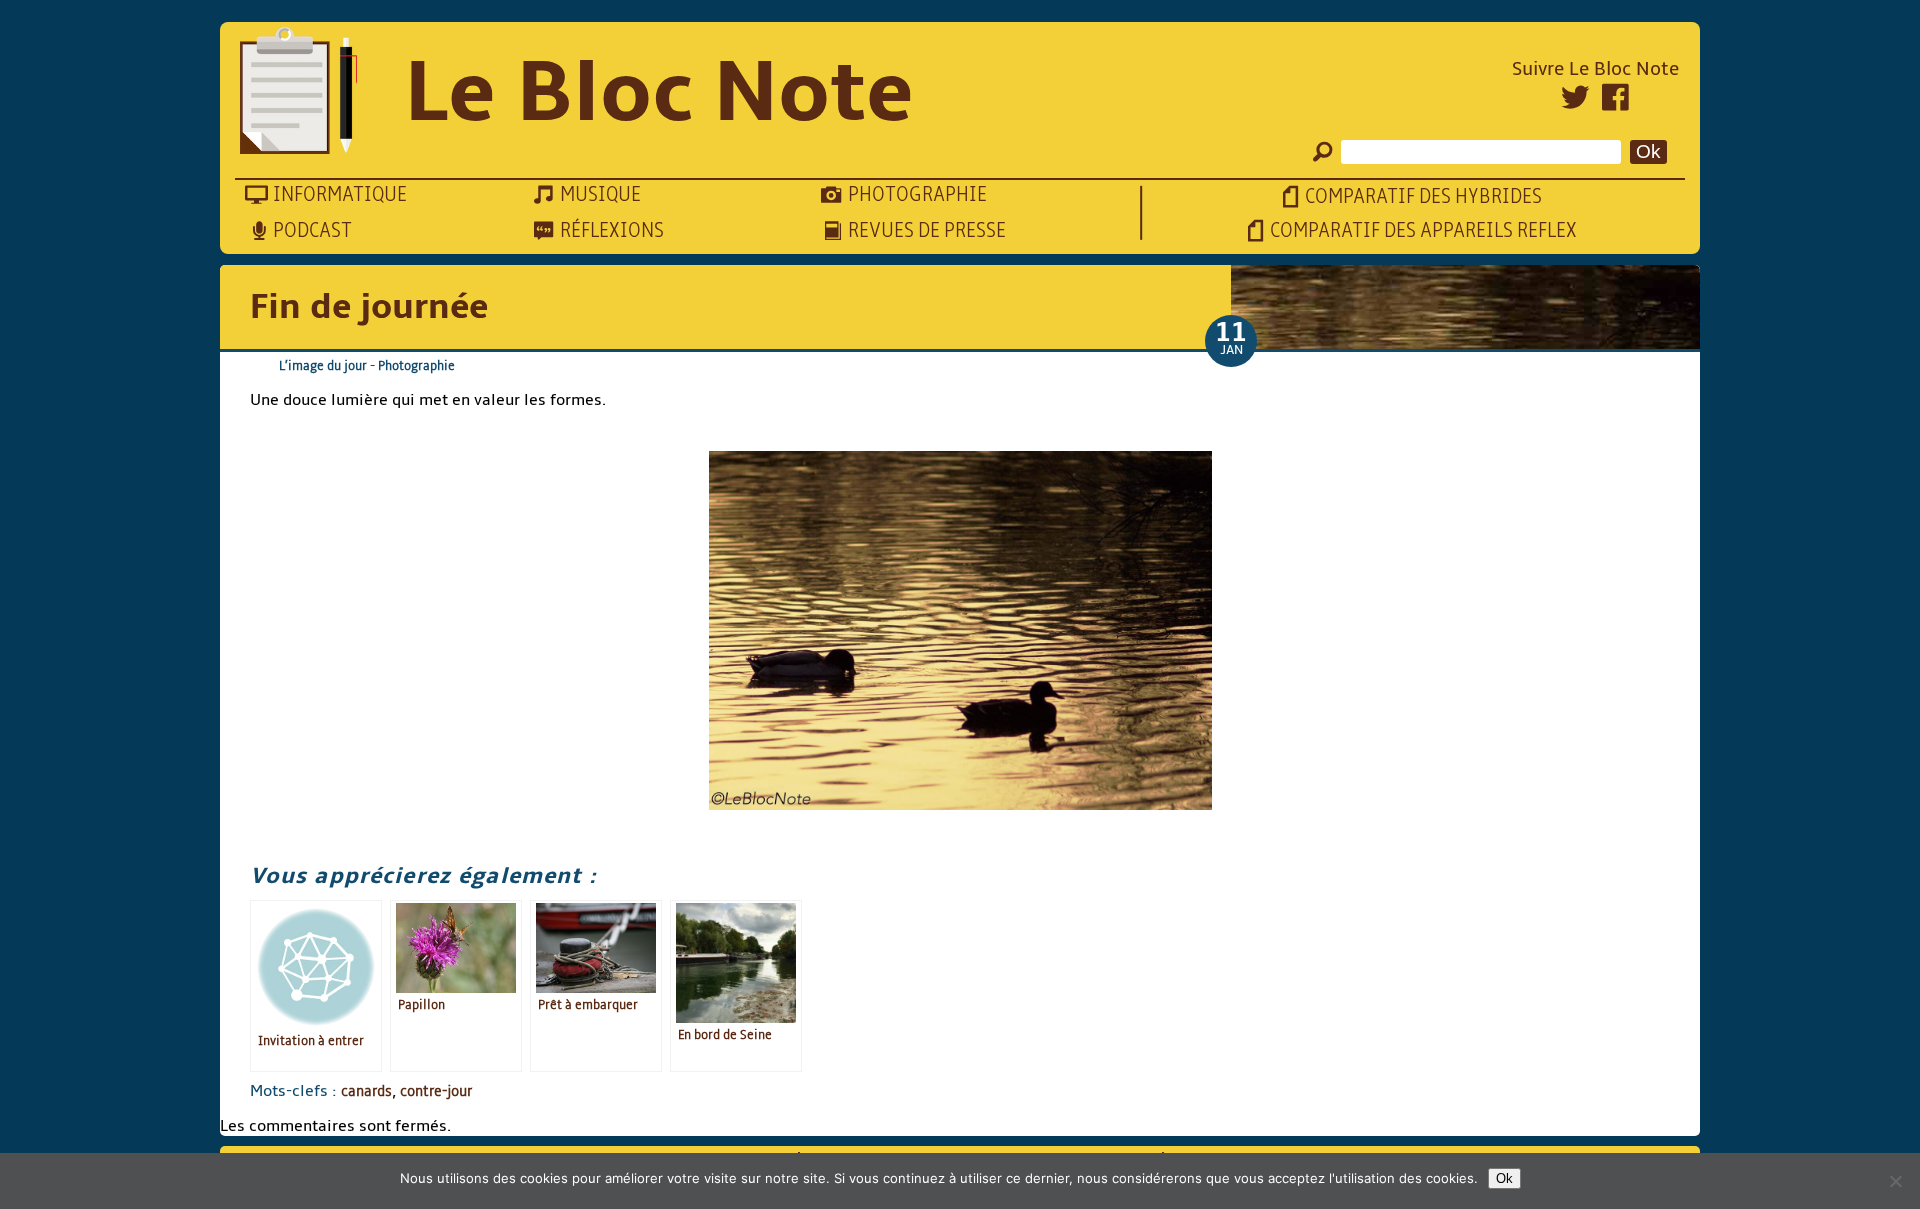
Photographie (416, 365)
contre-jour (436, 1091)
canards (366, 1091)
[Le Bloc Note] (298, 93)
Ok (1504, 1178)
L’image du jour (323, 365)
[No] (1895, 1181)
